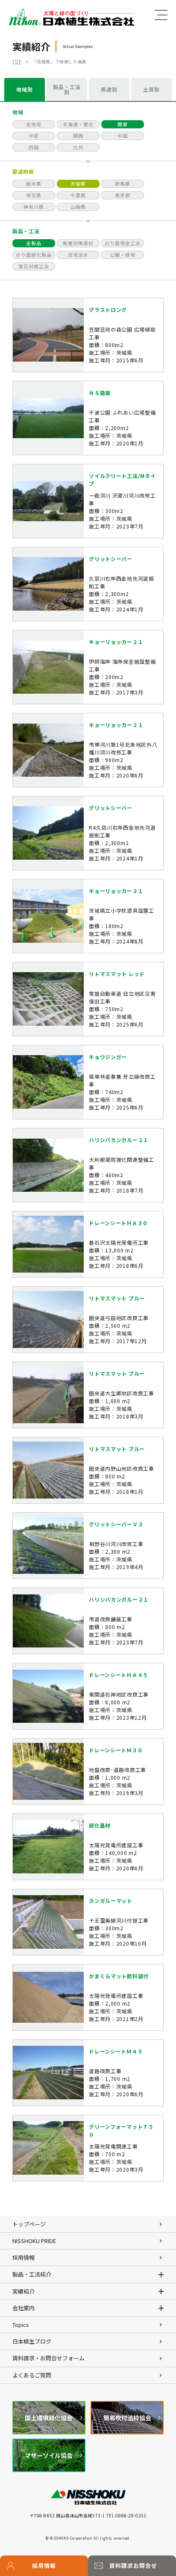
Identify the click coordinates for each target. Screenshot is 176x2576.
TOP (17, 61)
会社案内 (23, 2308)
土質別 (151, 89)
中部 (34, 136)
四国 (34, 147)
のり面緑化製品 (34, 255)
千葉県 (78, 195)
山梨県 (78, 207)
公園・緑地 (123, 255)
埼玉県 (34, 195)
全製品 (34, 243)
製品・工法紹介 (32, 2274)
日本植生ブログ (32, 2341)
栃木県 (34, 184)
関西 (78, 136)
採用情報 (44, 2566)
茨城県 (78, 184)
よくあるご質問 (32, 2375)
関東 (123, 124)
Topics (21, 2325)
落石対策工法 (34, 266)
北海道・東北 (78, 124)
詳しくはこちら (88, 335)
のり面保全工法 (123, 243)
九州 (78, 147)
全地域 (34, 124)
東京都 (123, 195)
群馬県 (123, 184)
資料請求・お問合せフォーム (48, 2358)
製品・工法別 (67, 89)
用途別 (109, 89)
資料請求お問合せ (133, 2566)
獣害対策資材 (78, 243)
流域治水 (78, 255)
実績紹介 (23, 2291)
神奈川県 (34, 207)
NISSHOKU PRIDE (34, 2241)
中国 (123, 136)
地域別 (25, 89)
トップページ (29, 2224)
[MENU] (161, 15)
